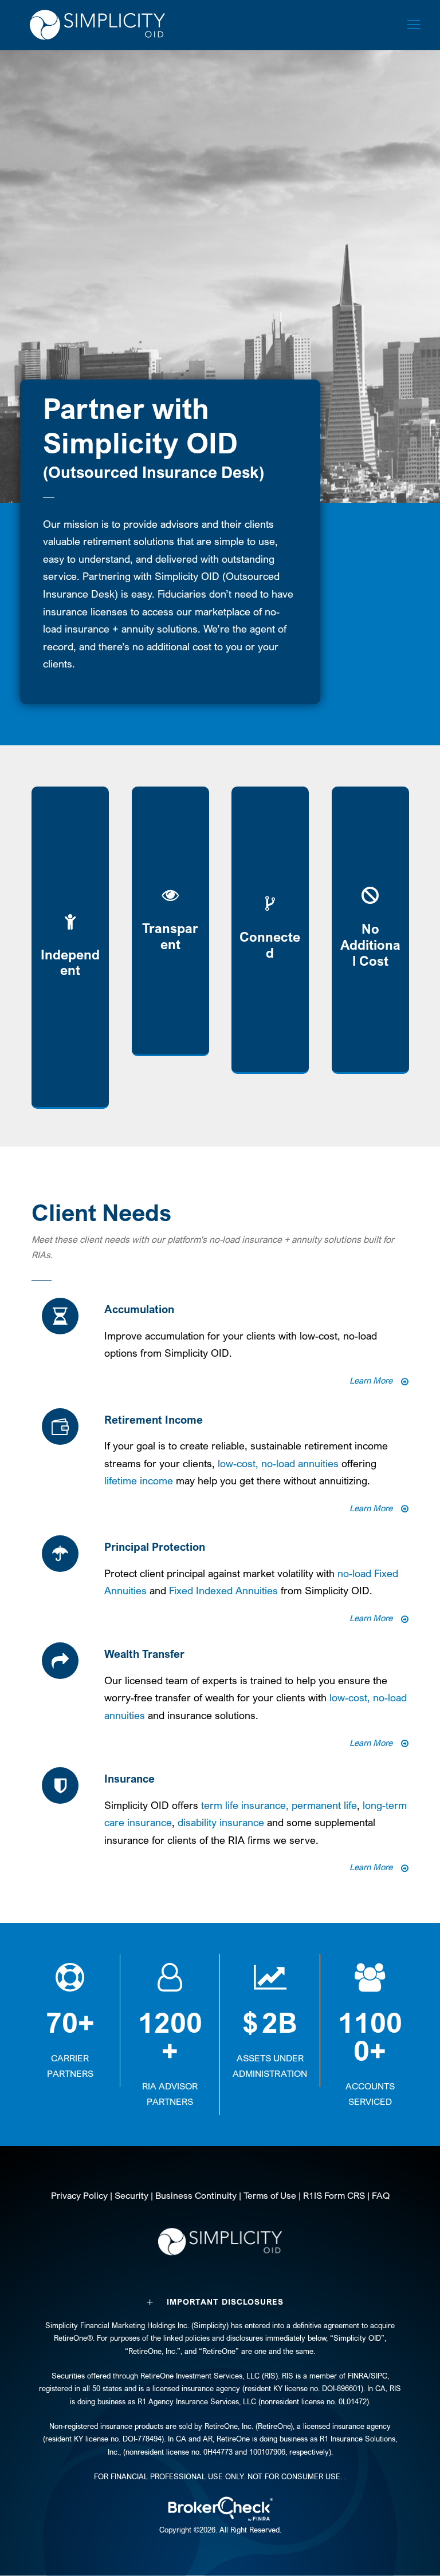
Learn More (371, 1380)
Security (131, 2195)
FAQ (381, 2195)
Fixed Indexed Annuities (223, 1590)
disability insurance (221, 1822)
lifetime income (139, 1480)
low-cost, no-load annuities (278, 1463)
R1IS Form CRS (334, 2195)
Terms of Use (270, 2195)
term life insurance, (246, 1805)
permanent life (324, 1805)
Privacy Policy (79, 2195)
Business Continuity (196, 2195)
